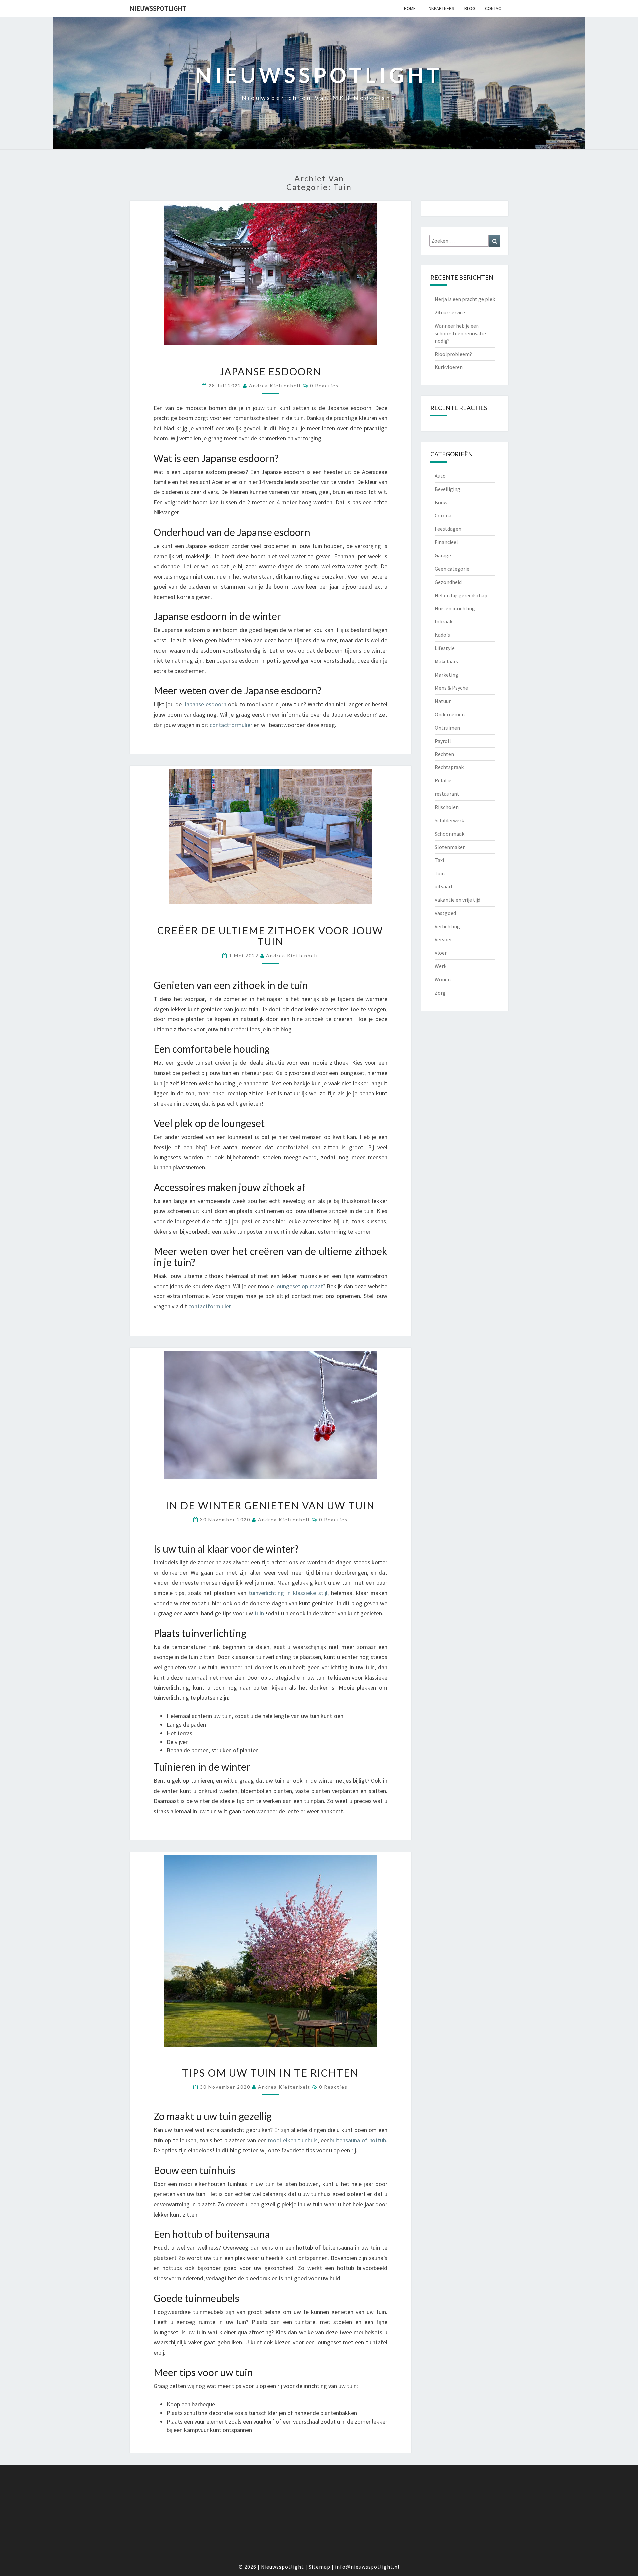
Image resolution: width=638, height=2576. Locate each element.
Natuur (443, 701)
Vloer (441, 953)
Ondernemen (450, 714)
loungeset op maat (299, 1286)
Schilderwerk (449, 820)
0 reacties (324, 386)
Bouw (441, 502)
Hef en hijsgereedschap (461, 595)
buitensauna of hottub (358, 2140)
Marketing (446, 675)
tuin (259, 1613)
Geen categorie (452, 569)
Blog (470, 8)
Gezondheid (448, 582)
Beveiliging (447, 489)
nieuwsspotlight (158, 8)
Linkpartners (440, 8)
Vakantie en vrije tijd (458, 900)
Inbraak (443, 621)
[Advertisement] (319, 2516)
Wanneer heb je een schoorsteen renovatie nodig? (460, 333)
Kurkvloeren (449, 367)
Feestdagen (448, 529)
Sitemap (319, 2567)
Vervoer (443, 939)
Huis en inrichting (455, 608)
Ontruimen (447, 728)
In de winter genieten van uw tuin (270, 1505)
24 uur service (450, 312)
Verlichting (447, 926)
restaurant (447, 794)
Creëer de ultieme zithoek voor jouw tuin (270, 936)
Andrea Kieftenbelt (275, 386)
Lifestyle (445, 648)
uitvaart (444, 886)
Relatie (443, 780)
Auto (440, 476)
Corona (443, 515)
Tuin (440, 873)
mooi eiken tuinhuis (293, 2140)
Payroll (443, 741)
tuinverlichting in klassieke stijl (288, 1593)
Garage (443, 555)
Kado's (442, 635)
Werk (440, 966)
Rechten (444, 754)
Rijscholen (447, 807)
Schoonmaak (449, 834)
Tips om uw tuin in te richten (270, 2073)
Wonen (443, 979)
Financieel (446, 542)
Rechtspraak (449, 767)
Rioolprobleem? (453, 354)
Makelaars (446, 661)
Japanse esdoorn (270, 371)
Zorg (440, 993)
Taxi (439, 860)
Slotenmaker (450, 847)
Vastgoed (445, 913)
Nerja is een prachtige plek (465, 299)
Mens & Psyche (451, 688)
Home (410, 8)
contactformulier (231, 725)
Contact (494, 8)
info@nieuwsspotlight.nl (367, 2567)
